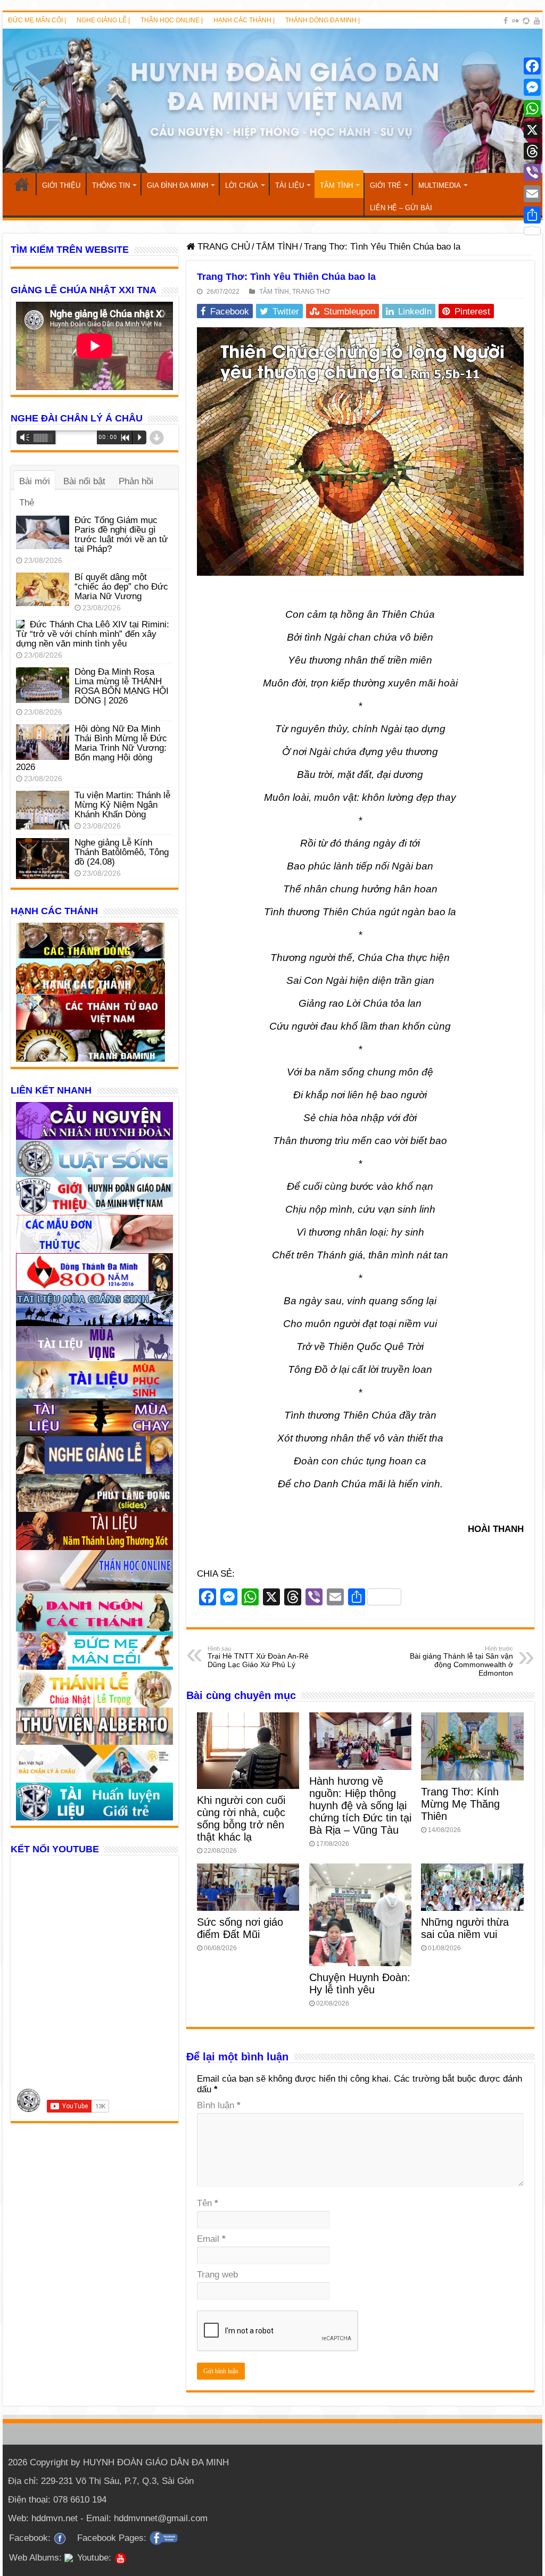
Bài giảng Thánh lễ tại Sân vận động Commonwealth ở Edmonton (461, 1661)
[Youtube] (537, 21)
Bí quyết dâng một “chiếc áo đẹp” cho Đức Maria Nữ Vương (121, 587)
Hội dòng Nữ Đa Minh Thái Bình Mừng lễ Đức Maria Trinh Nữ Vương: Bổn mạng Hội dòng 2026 (92, 748)
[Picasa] (526, 21)
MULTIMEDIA (440, 185)
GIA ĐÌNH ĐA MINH (177, 185)
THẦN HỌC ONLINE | (172, 20)
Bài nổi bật (84, 481)
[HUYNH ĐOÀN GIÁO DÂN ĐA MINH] (272, 101)
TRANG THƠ (311, 292)
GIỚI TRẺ (386, 185)
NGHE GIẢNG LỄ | (103, 20)
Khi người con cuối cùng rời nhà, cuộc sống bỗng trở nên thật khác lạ (241, 1819)
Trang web (217, 2275)
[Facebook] (506, 21)
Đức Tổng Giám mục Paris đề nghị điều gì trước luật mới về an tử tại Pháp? (121, 535)
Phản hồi (136, 481)
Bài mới (35, 481)
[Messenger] (532, 87)
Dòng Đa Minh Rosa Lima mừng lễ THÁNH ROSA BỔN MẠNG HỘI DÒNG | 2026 (122, 686)
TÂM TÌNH (336, 185)
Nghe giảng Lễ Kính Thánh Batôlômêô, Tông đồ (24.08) (122, 852)
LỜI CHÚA (242, 185)
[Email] (532, 194)
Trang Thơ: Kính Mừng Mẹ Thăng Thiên (460, 1804)
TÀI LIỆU (290, 185)
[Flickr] (515, 21)
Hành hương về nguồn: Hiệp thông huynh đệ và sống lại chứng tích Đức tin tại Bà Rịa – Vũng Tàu (360, 1805)
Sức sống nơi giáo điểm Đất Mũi (240, 1928)
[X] (532, 130)
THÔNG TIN (111, 185)
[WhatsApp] (532, 109)
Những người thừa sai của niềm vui (465, 1928)
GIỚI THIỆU (61, 185)
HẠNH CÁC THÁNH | (244, 20)
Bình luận (219, 2105)
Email (211, 2239)
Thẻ (27, 503)
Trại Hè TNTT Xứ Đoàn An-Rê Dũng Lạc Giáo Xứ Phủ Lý (258, 1657)
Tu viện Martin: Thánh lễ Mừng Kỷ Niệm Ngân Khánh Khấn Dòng (122, 805)
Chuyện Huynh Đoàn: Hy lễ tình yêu (360, 1983)
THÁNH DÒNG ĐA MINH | (323, 20)
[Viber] (532, 172)
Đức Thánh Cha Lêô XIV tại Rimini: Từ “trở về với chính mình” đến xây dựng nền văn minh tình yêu (93, 634)
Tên (208, 2203)
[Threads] (532, 151)
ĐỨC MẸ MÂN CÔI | (37, 20)
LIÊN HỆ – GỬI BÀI (401, 208)
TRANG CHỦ (22, 184)
